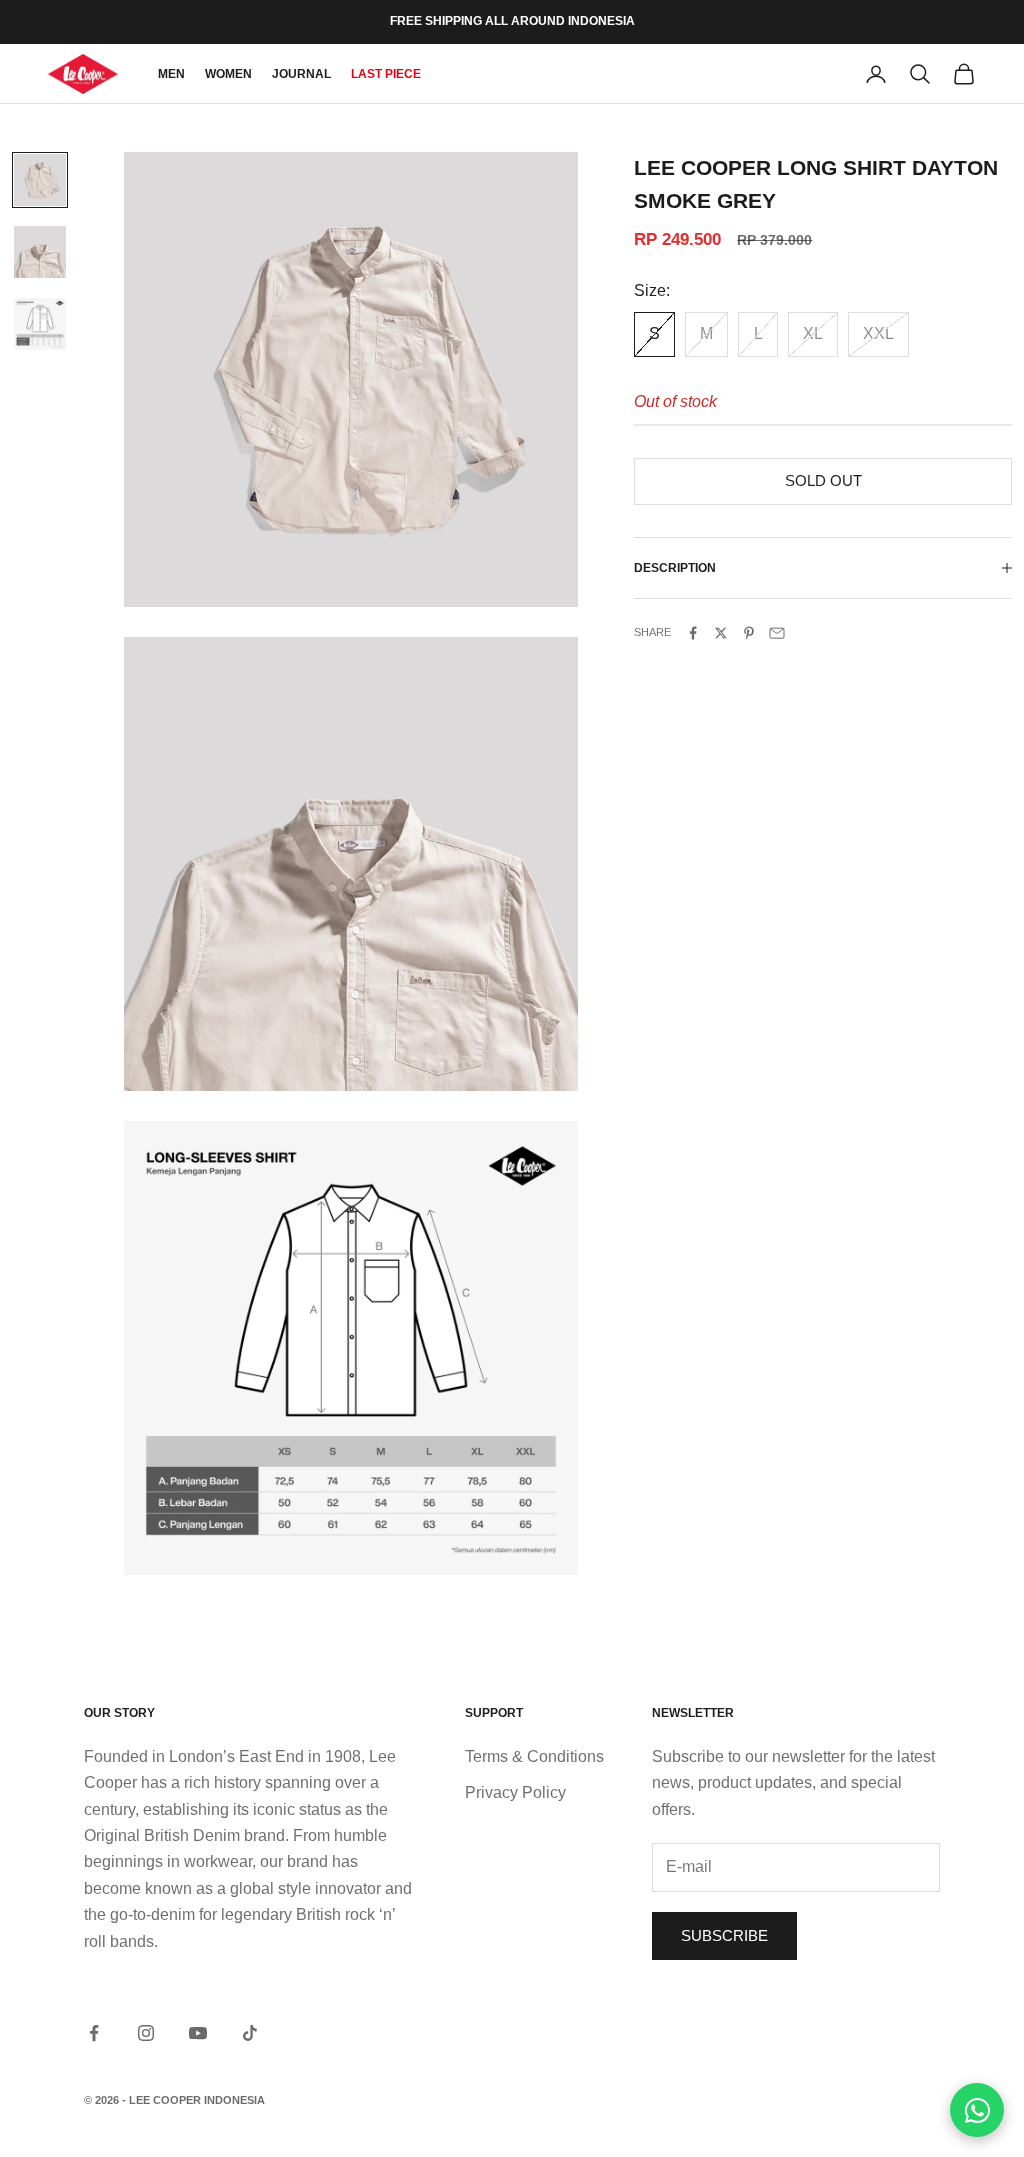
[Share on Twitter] (721, 633)
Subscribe (724, 1935)
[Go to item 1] (40, 180)
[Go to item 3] (40, 324)
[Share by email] (777, 633)
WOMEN (228, 74)
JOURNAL (301, 74)
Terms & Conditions (534, 1756)
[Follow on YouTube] (198, 2033)
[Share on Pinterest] (749, 633)
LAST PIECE (386, 74)
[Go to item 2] (40, 252)
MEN (171, 74)
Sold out (823, 480)
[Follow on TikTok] (250, 2033)
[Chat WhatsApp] (977, 2110)
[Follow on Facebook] (94, 2033)
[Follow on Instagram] (146, 2033)
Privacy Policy (515, 1792)
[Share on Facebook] (693, 633)
